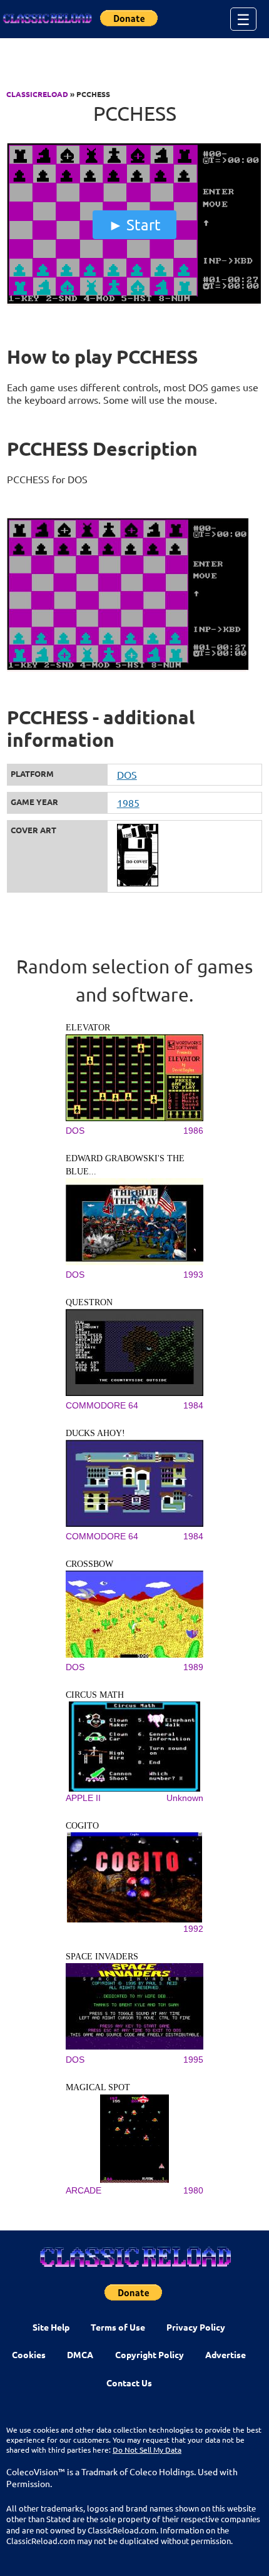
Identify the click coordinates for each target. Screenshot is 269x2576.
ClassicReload (37, 94)
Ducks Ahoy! (95, 1433)
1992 (193, 1929)
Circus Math (95, 1695)
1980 (193, 2190)
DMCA (80, 2354)
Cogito (82, 1826)
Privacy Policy (196, 2327)
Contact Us (129, 2383)
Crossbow (89, 1564)
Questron (89, 1302)
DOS (127, 774)
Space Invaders (102, 1957)
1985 (128, 803)
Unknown (185, 1798)
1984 (193, 1405)
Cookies (29, 2354)
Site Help (51, 2327)
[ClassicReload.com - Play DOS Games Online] (47, 19)
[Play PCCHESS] (135, 302)
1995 (193, 2060)
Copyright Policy (150, 2354)
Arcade (84, 2190)
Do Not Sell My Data (147, 2450)
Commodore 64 (102, 1405)
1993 (193, 1275)
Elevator (88, 1028)
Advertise (226, 2354)
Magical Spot (98, 2087)
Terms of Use (118, 2327)
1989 (193, 1667)
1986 (193, 1131)
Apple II (83, 1798)
